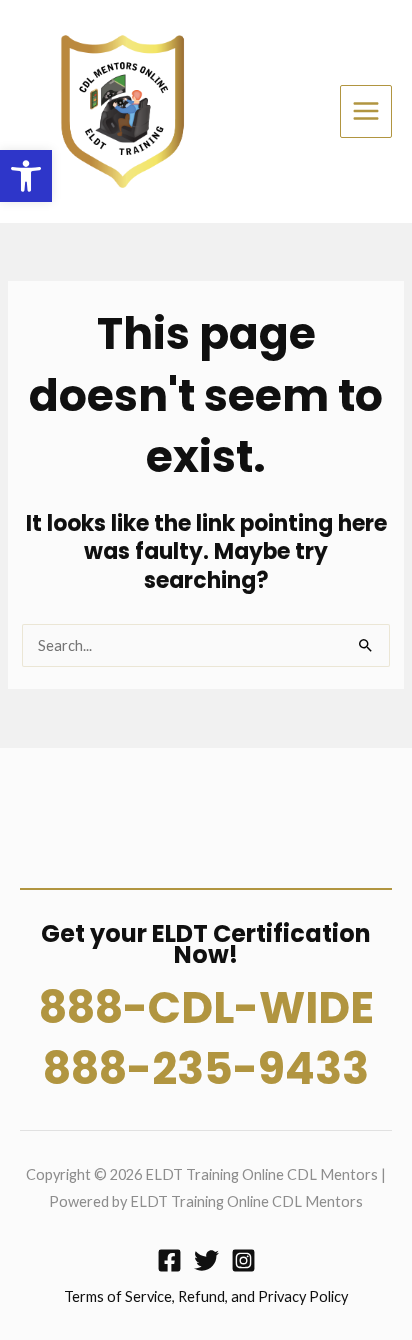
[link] (26, 176)
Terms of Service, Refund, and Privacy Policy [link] (206, 1296)
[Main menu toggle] (366, 111)
